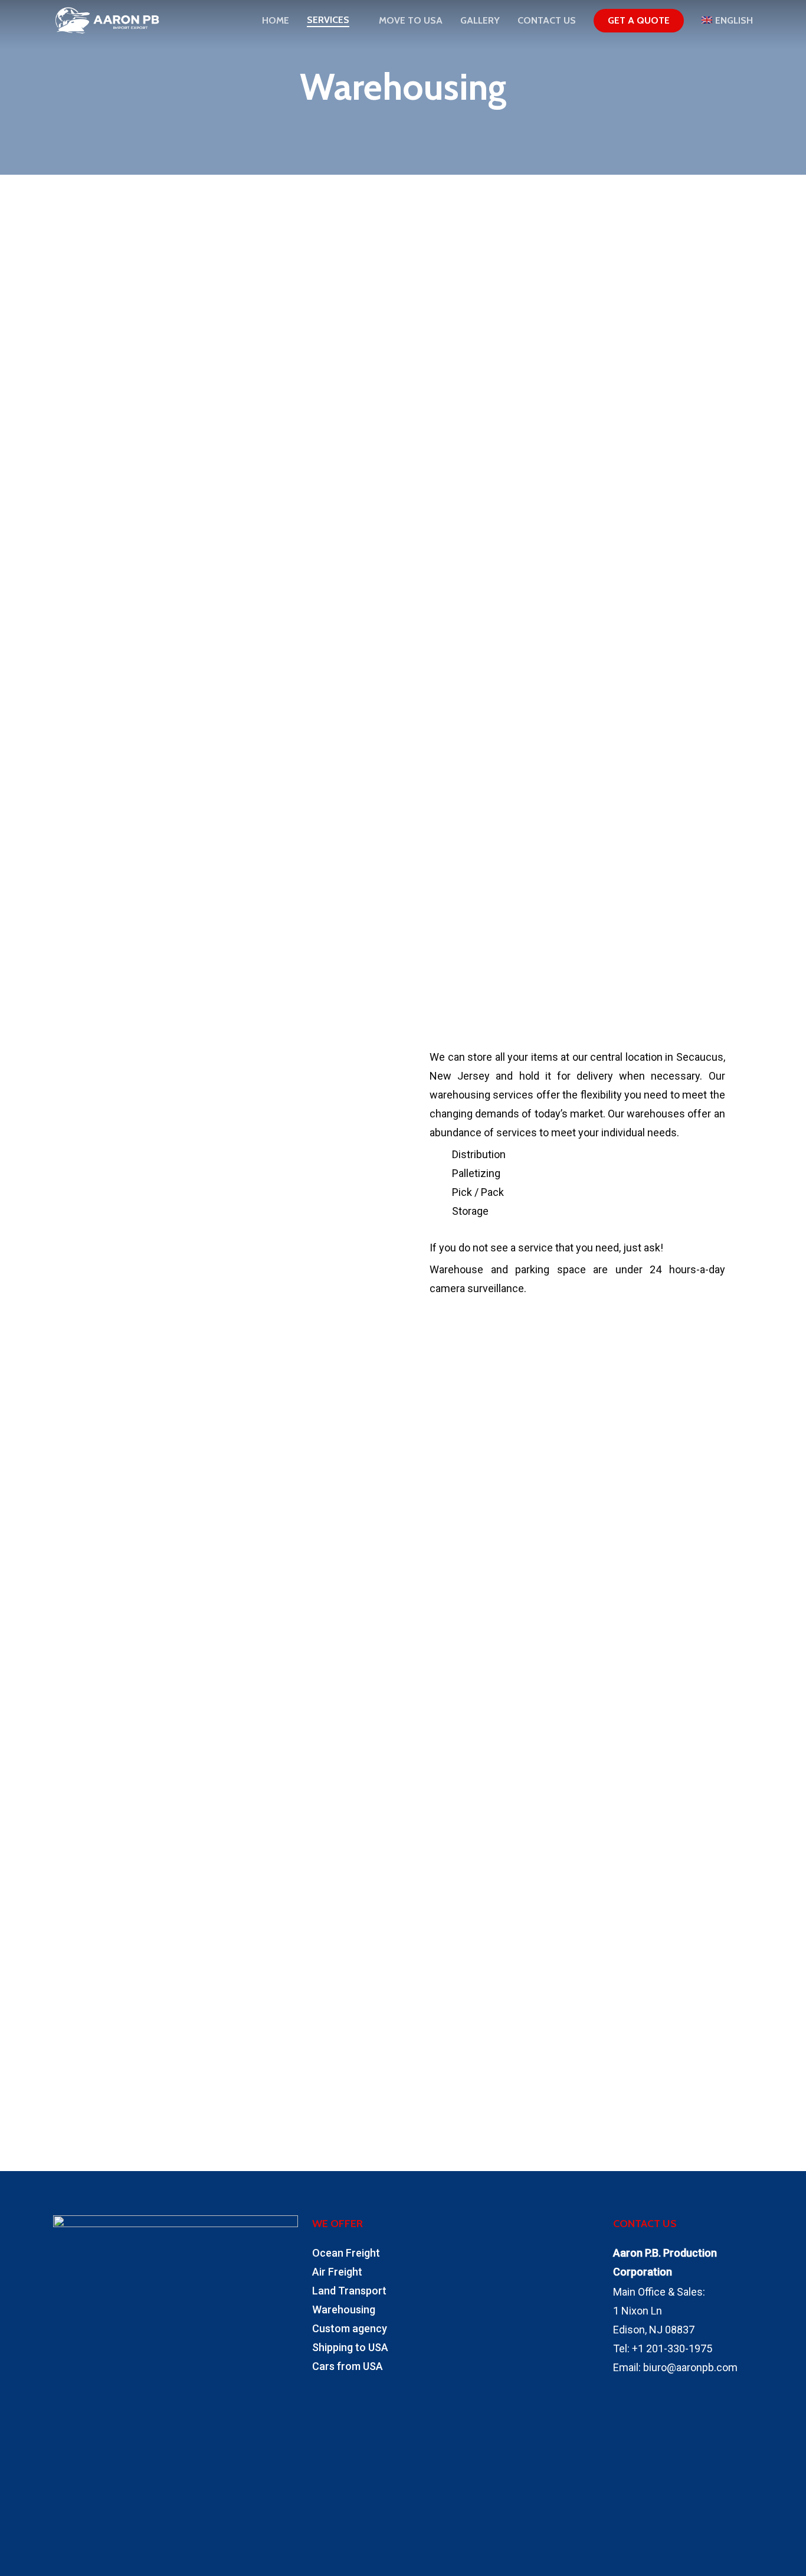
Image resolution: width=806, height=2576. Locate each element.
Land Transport (349, 2291)
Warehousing (344, 2309)
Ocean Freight (346, 2253)
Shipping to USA (350, 2347)
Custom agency (350, 2328)
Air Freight (337, 2272)
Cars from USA (348, 2366)
